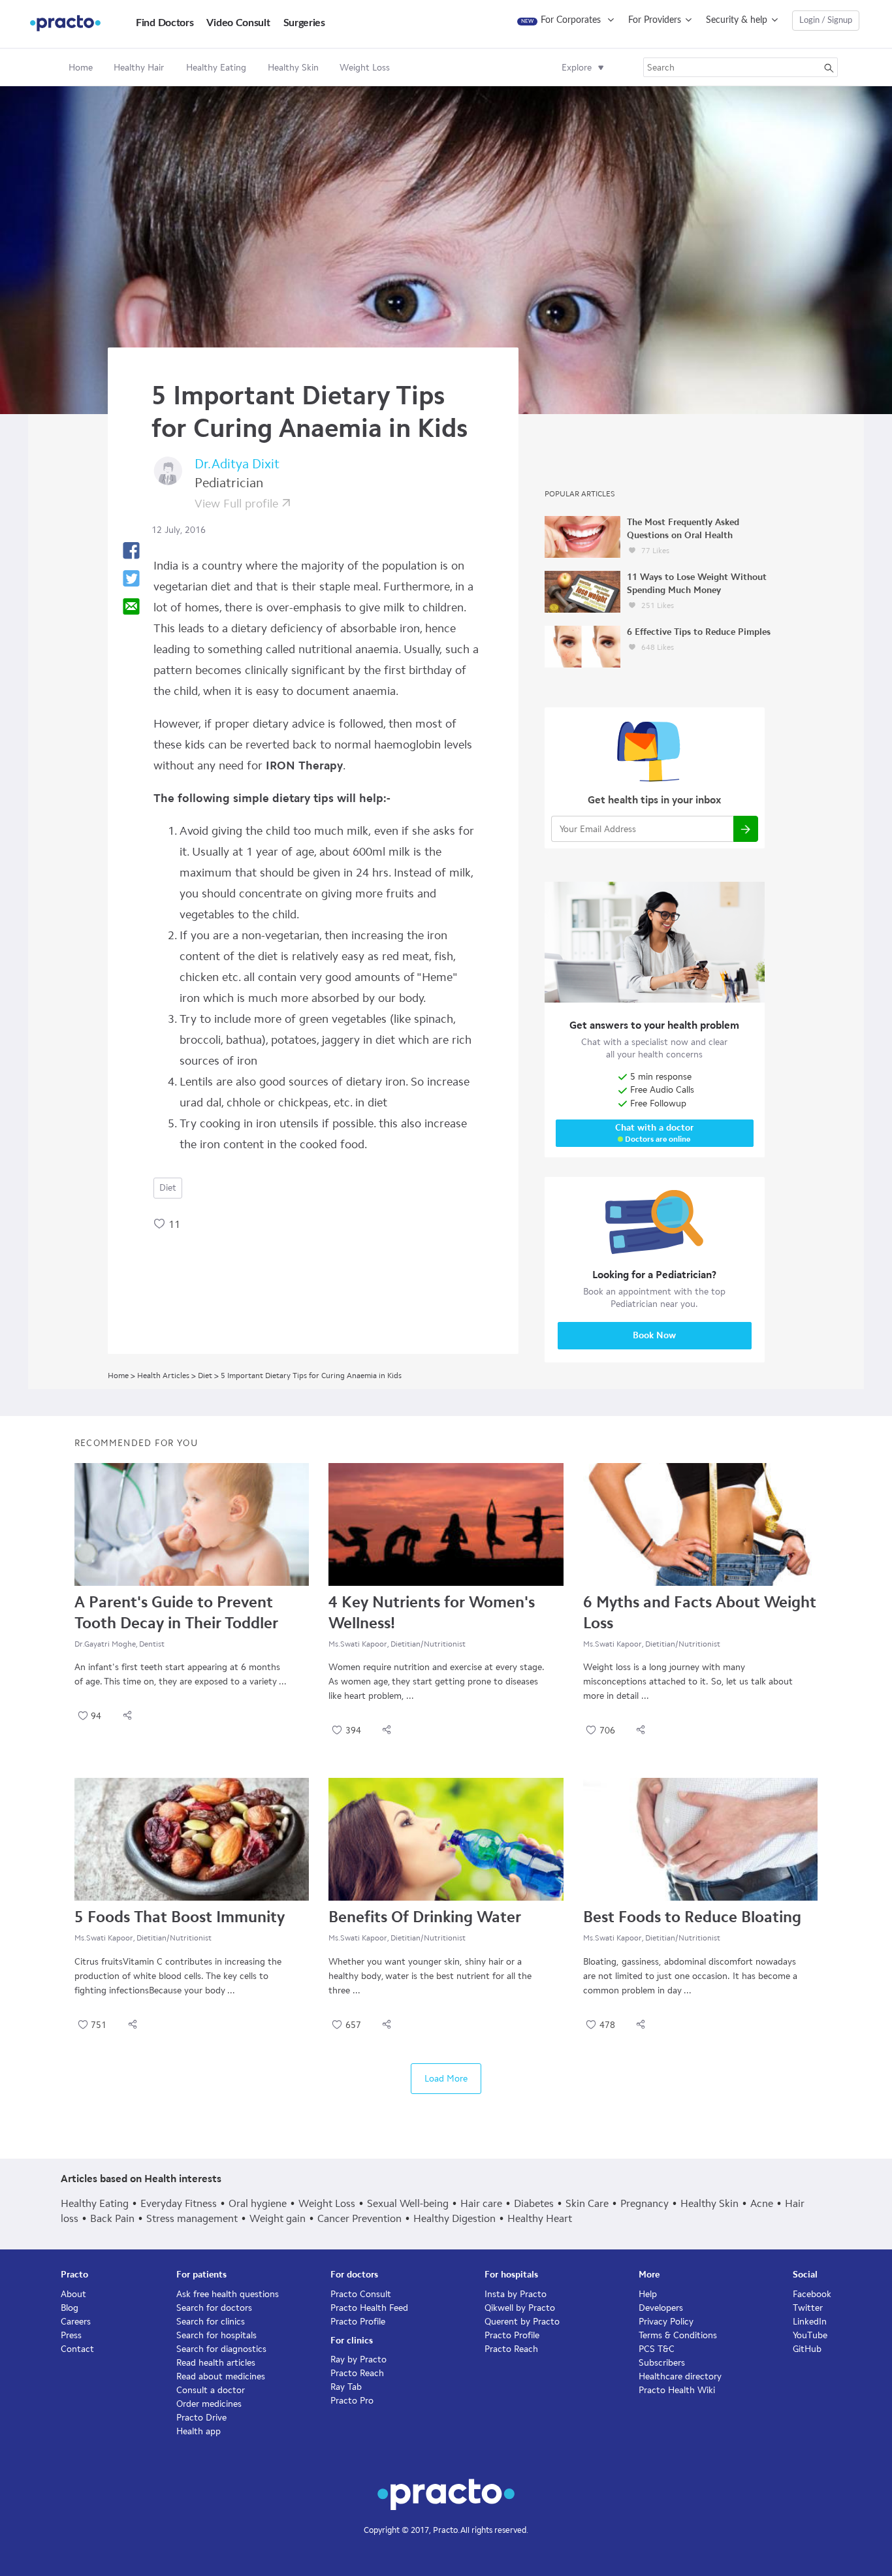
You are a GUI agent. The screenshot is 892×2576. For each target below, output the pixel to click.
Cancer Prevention (359, 2218)
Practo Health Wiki (677, 2390)
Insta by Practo (516, 2294)
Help (648, 2294)
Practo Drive (201, 2418)
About (73, 2294)
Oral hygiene (258, 2203)
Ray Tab (346, 2387)
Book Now (654, 1335)
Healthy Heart (540, 2218)
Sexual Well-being (408, 2203)
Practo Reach (357, 2373)
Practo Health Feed (369, 2308)
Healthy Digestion (454, 2218)
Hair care (481, 2203)
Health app (199, 2431)
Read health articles (216, 2363)
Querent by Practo (522, 2322)
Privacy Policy (666, 2322)
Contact (77, 2349)
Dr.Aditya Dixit (237, 464)
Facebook (812, 2294)
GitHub (807, 2349)
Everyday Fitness (179, 2203)
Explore (577, 68)
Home (81, 68)
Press (71, 2335)
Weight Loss (327, 2203)
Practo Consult (361, 2294)
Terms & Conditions (678, 2335)
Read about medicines (221, 2376)
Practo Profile (358, 2322)
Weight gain (278, 2218)
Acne (762, 2203)
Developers (661, 2308)
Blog (70, 2308)
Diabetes (534, 2203)
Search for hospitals (216, 2335)
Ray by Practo (358, 2359)
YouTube (810, 2335)
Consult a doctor (211, 2390)
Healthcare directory (680, 2376)
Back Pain (112, 2218)
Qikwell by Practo (520, 2308)
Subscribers (662, 2363)
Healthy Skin (709, 2203)
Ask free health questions (228, 2294)
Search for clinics (211, 2322)
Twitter (808, 2308)
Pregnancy (645, 2203)
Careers (76, 2322)
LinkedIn (810, 2322)
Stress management (192, 2218)
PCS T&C (657, 2349)
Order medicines (209, 2404)
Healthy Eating (95, 2203)
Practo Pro (352, 2401)
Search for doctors (214, 2308)
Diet (168, 1188)
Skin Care (587, 2203)
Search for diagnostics (221, 2349)
